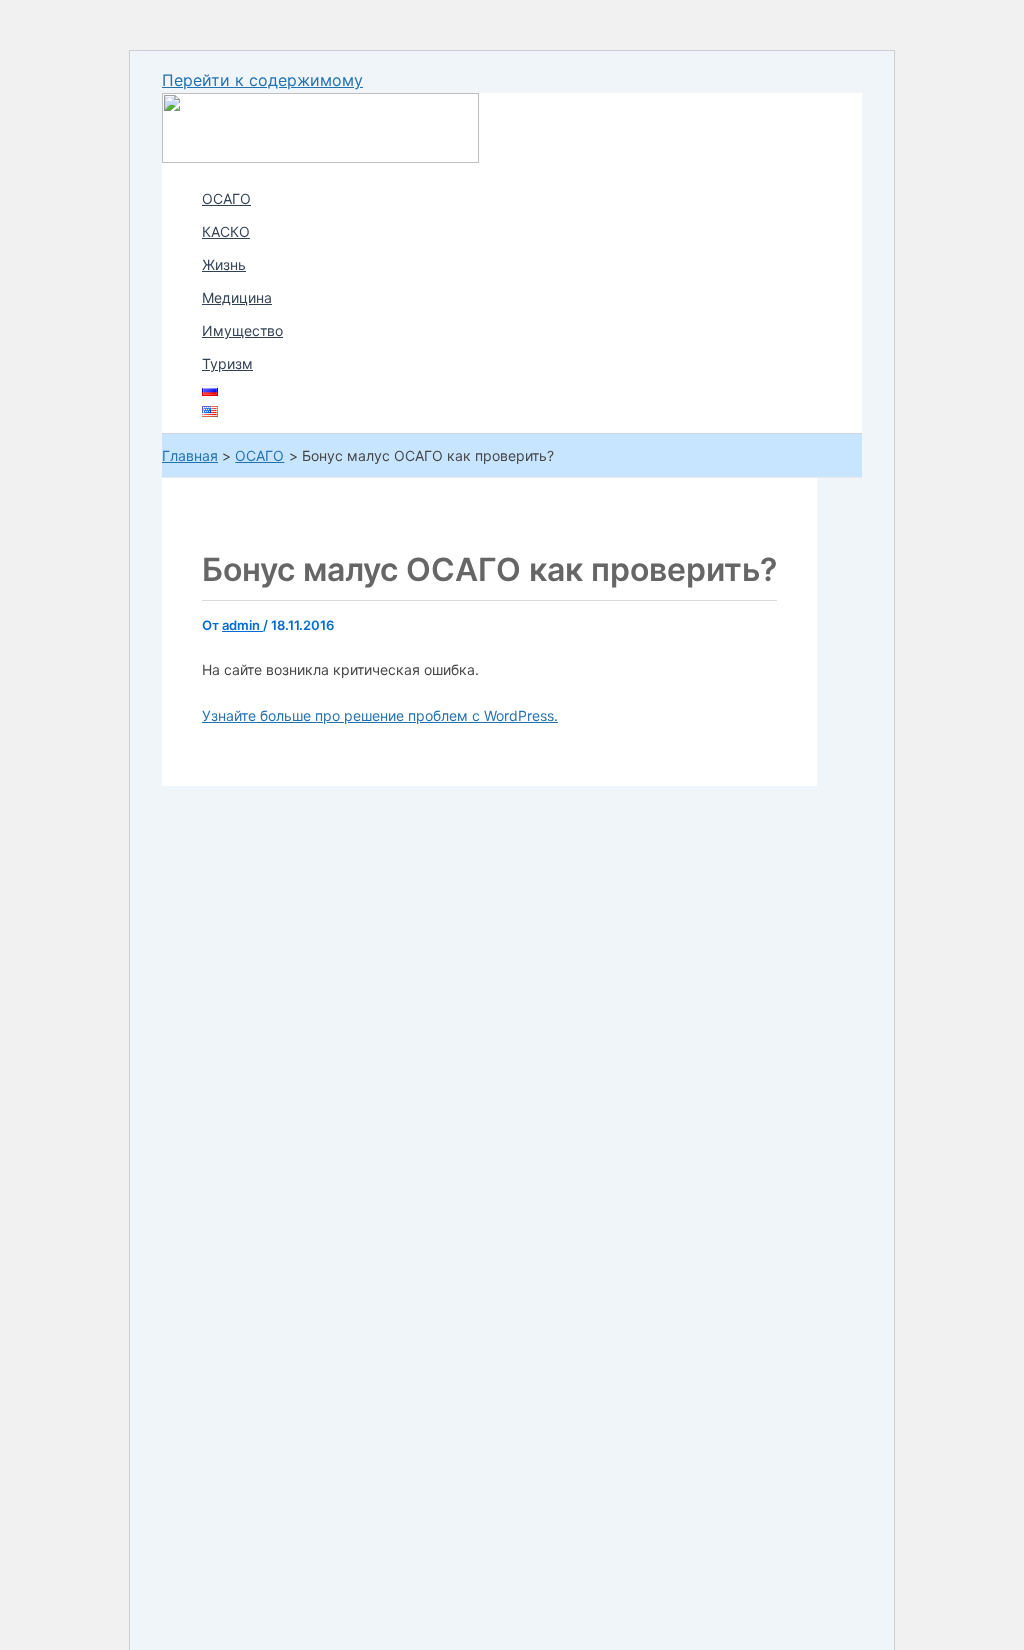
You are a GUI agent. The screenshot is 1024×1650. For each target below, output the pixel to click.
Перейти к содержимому (262, 80)
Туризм (227, 363)
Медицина (237, 297)
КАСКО (226, 231)
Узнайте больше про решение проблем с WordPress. (380, 715)
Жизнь (224, 264)
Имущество (242, 330)
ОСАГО (226, 198)
